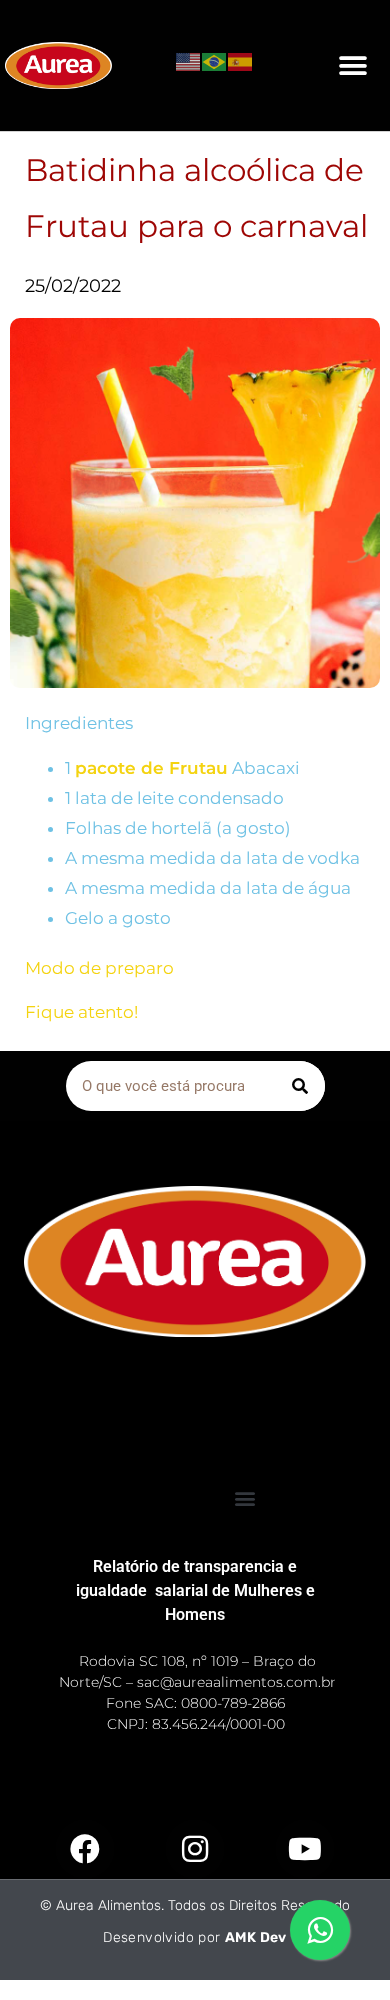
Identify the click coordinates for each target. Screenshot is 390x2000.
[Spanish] (241, 60)
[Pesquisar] (300, 1086)
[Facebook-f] (85, 1849)
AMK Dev (256, 1937)
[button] (352, 65)
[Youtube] (305, 1849)
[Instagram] (195, 1849)
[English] (189, 60)
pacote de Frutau (151, 768)
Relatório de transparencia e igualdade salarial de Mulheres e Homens (195, 1590)
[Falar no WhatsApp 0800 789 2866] (320, 1930)
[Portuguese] (215, 60)
